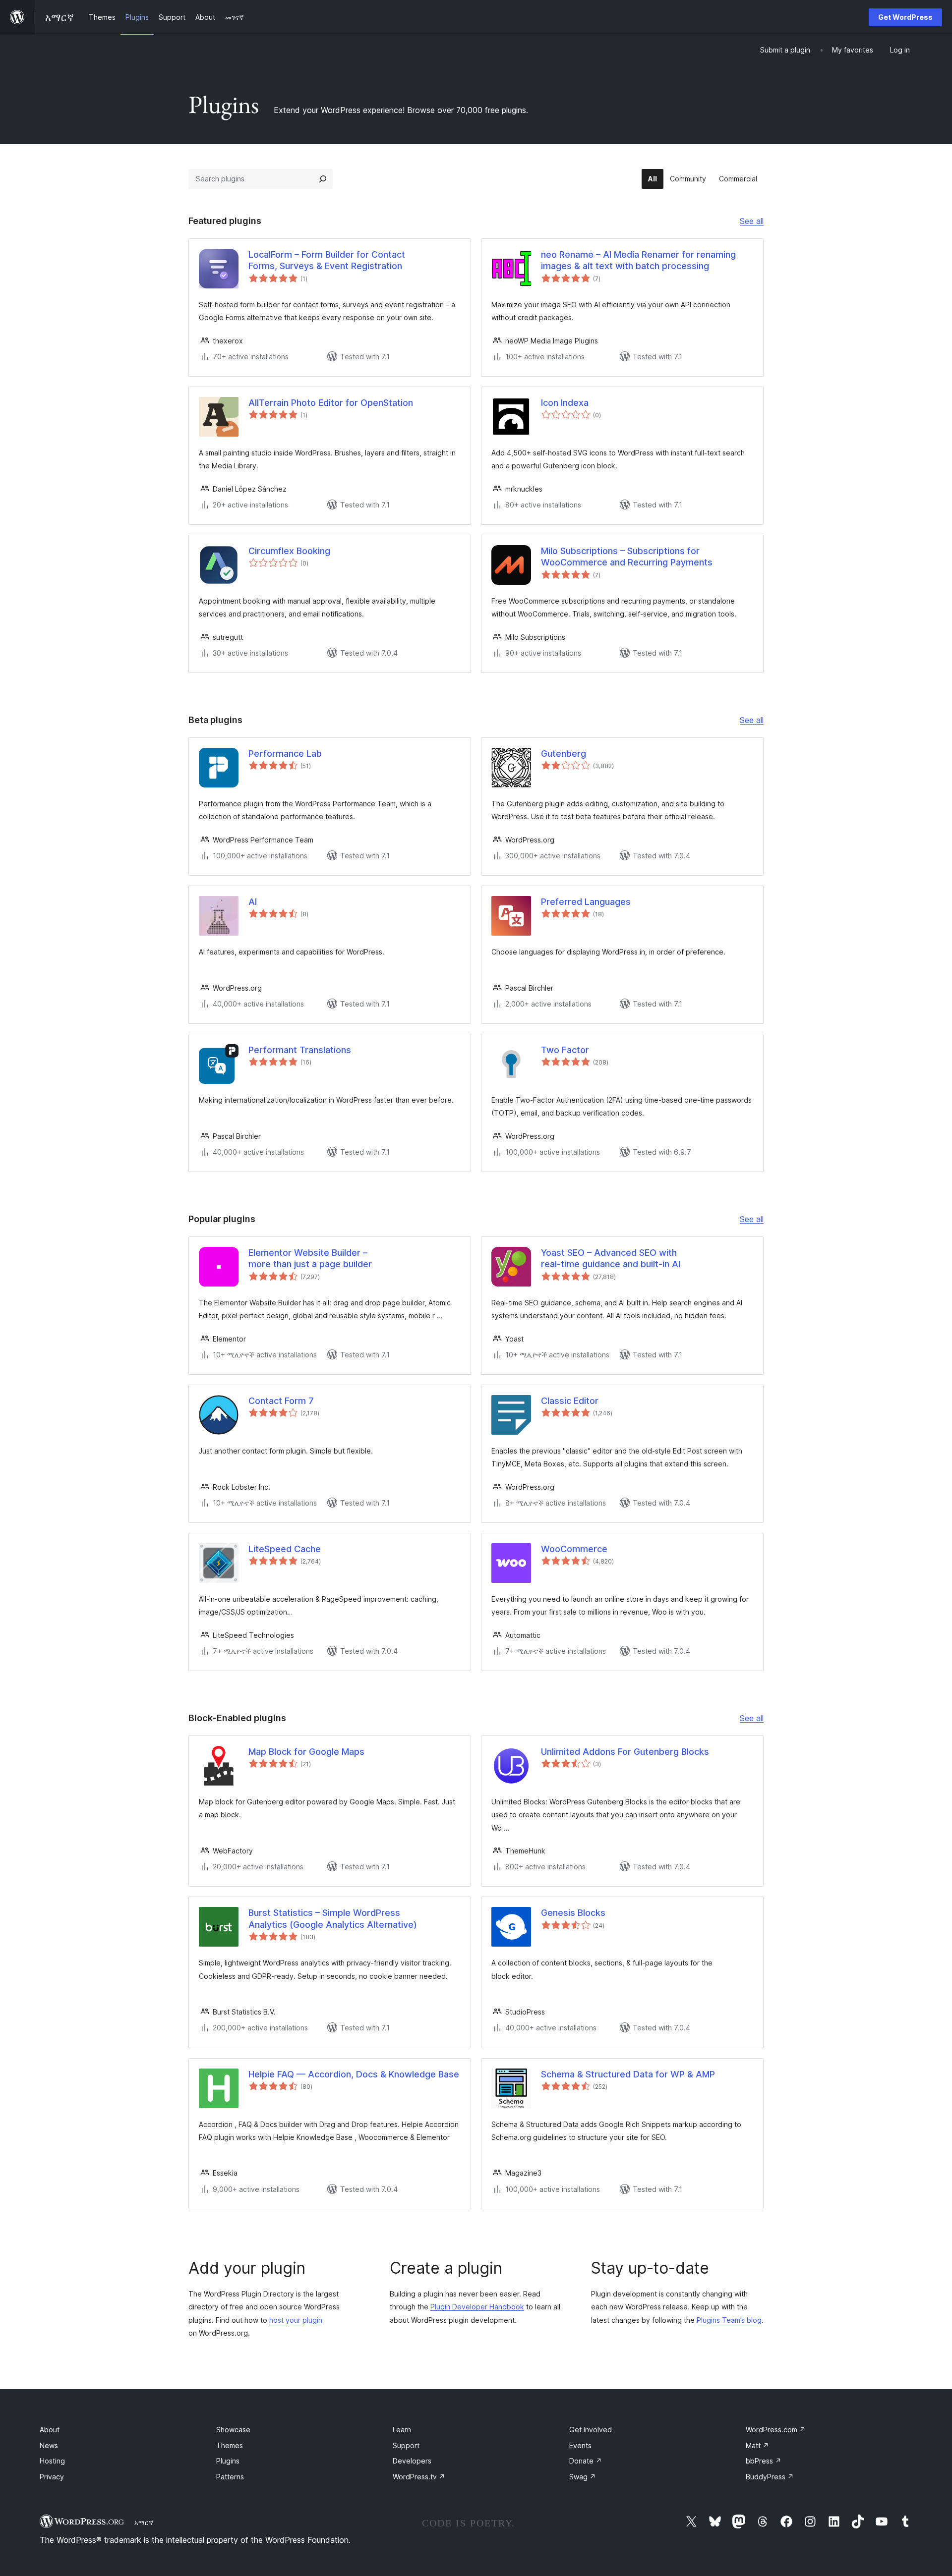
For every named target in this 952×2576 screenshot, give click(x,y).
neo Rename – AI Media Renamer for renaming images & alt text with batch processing (638, 260)
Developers (412, 2461)
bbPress (764, 2461)
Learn (402, 2430)
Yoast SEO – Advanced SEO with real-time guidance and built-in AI (611, 1258)
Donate (586, 2461)
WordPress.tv (419, 2477)
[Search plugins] (323, 179)
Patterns (230, 2477)
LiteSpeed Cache (285, 1549)
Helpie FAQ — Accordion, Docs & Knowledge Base (354, 2074)
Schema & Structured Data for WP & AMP (628, 2074)
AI (253, 902)
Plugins (228, 2461)
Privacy (52, 2477)
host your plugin (296, 2320)
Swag (583, 2477)
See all (752, 222)
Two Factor (565, 1050)
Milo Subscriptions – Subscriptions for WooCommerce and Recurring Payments (627, 557)
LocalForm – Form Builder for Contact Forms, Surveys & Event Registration (327, 260)
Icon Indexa (565, 403)
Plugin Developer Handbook (477, 2307)
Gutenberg (564, 754)
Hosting (52, 2461)
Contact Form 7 (281, 1401)
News (49, 2445)
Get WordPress (905, 17)
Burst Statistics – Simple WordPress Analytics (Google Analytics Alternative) (333, 1918)
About (50, 2430)
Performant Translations (300, 1050)
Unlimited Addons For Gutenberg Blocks (625, 1752)
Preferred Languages (586, 902)
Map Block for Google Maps (306, 1752)
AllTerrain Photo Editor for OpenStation (331, 403)
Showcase (233, 2430)
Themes (230, 2445)
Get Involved (591, 2430)
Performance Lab (285, 754)
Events (580, 2445)
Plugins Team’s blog (729, 2320)
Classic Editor (570, 1401)
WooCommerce (574, 1549)
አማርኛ (144, 2522)
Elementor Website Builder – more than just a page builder (310, 1258)
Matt (757, 2445)
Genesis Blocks (573, 1913)
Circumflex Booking (289, 551)
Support (406, 2445)
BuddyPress (770, 2477)
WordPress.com (776, 2430)
